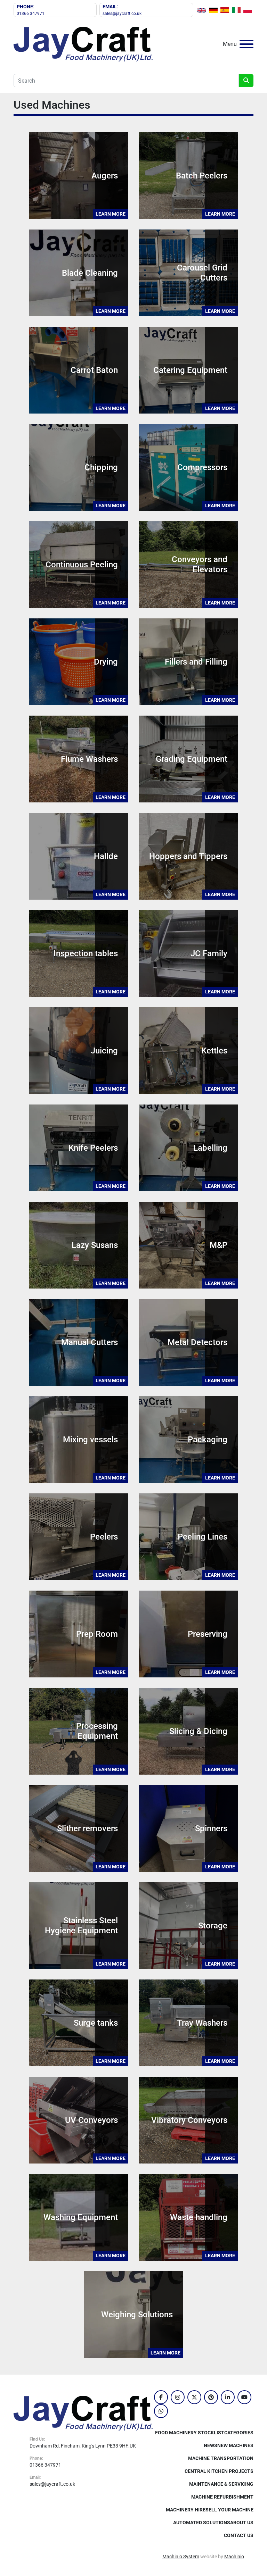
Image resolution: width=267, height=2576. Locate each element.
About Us (242, 2523)
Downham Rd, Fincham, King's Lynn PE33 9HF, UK (83, 2446)
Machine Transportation (221, 2458)
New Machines (235, 2445)
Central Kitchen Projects (219, 2471)
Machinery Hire (186, 2510)
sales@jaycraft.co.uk (122, 14)
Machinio (234, 2557)
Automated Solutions (202, 2523)
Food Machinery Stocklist (190, 2433)
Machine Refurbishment (222, 2497)
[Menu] (246, 44)
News (211, 2445)
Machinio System (181, 2557)
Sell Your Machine (229, 2510)
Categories (239, 2433)
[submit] (246, 81)
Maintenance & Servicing (221, 2484)
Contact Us (239, 2535)
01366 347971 (31, 14)
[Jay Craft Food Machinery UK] (83, 2413)
